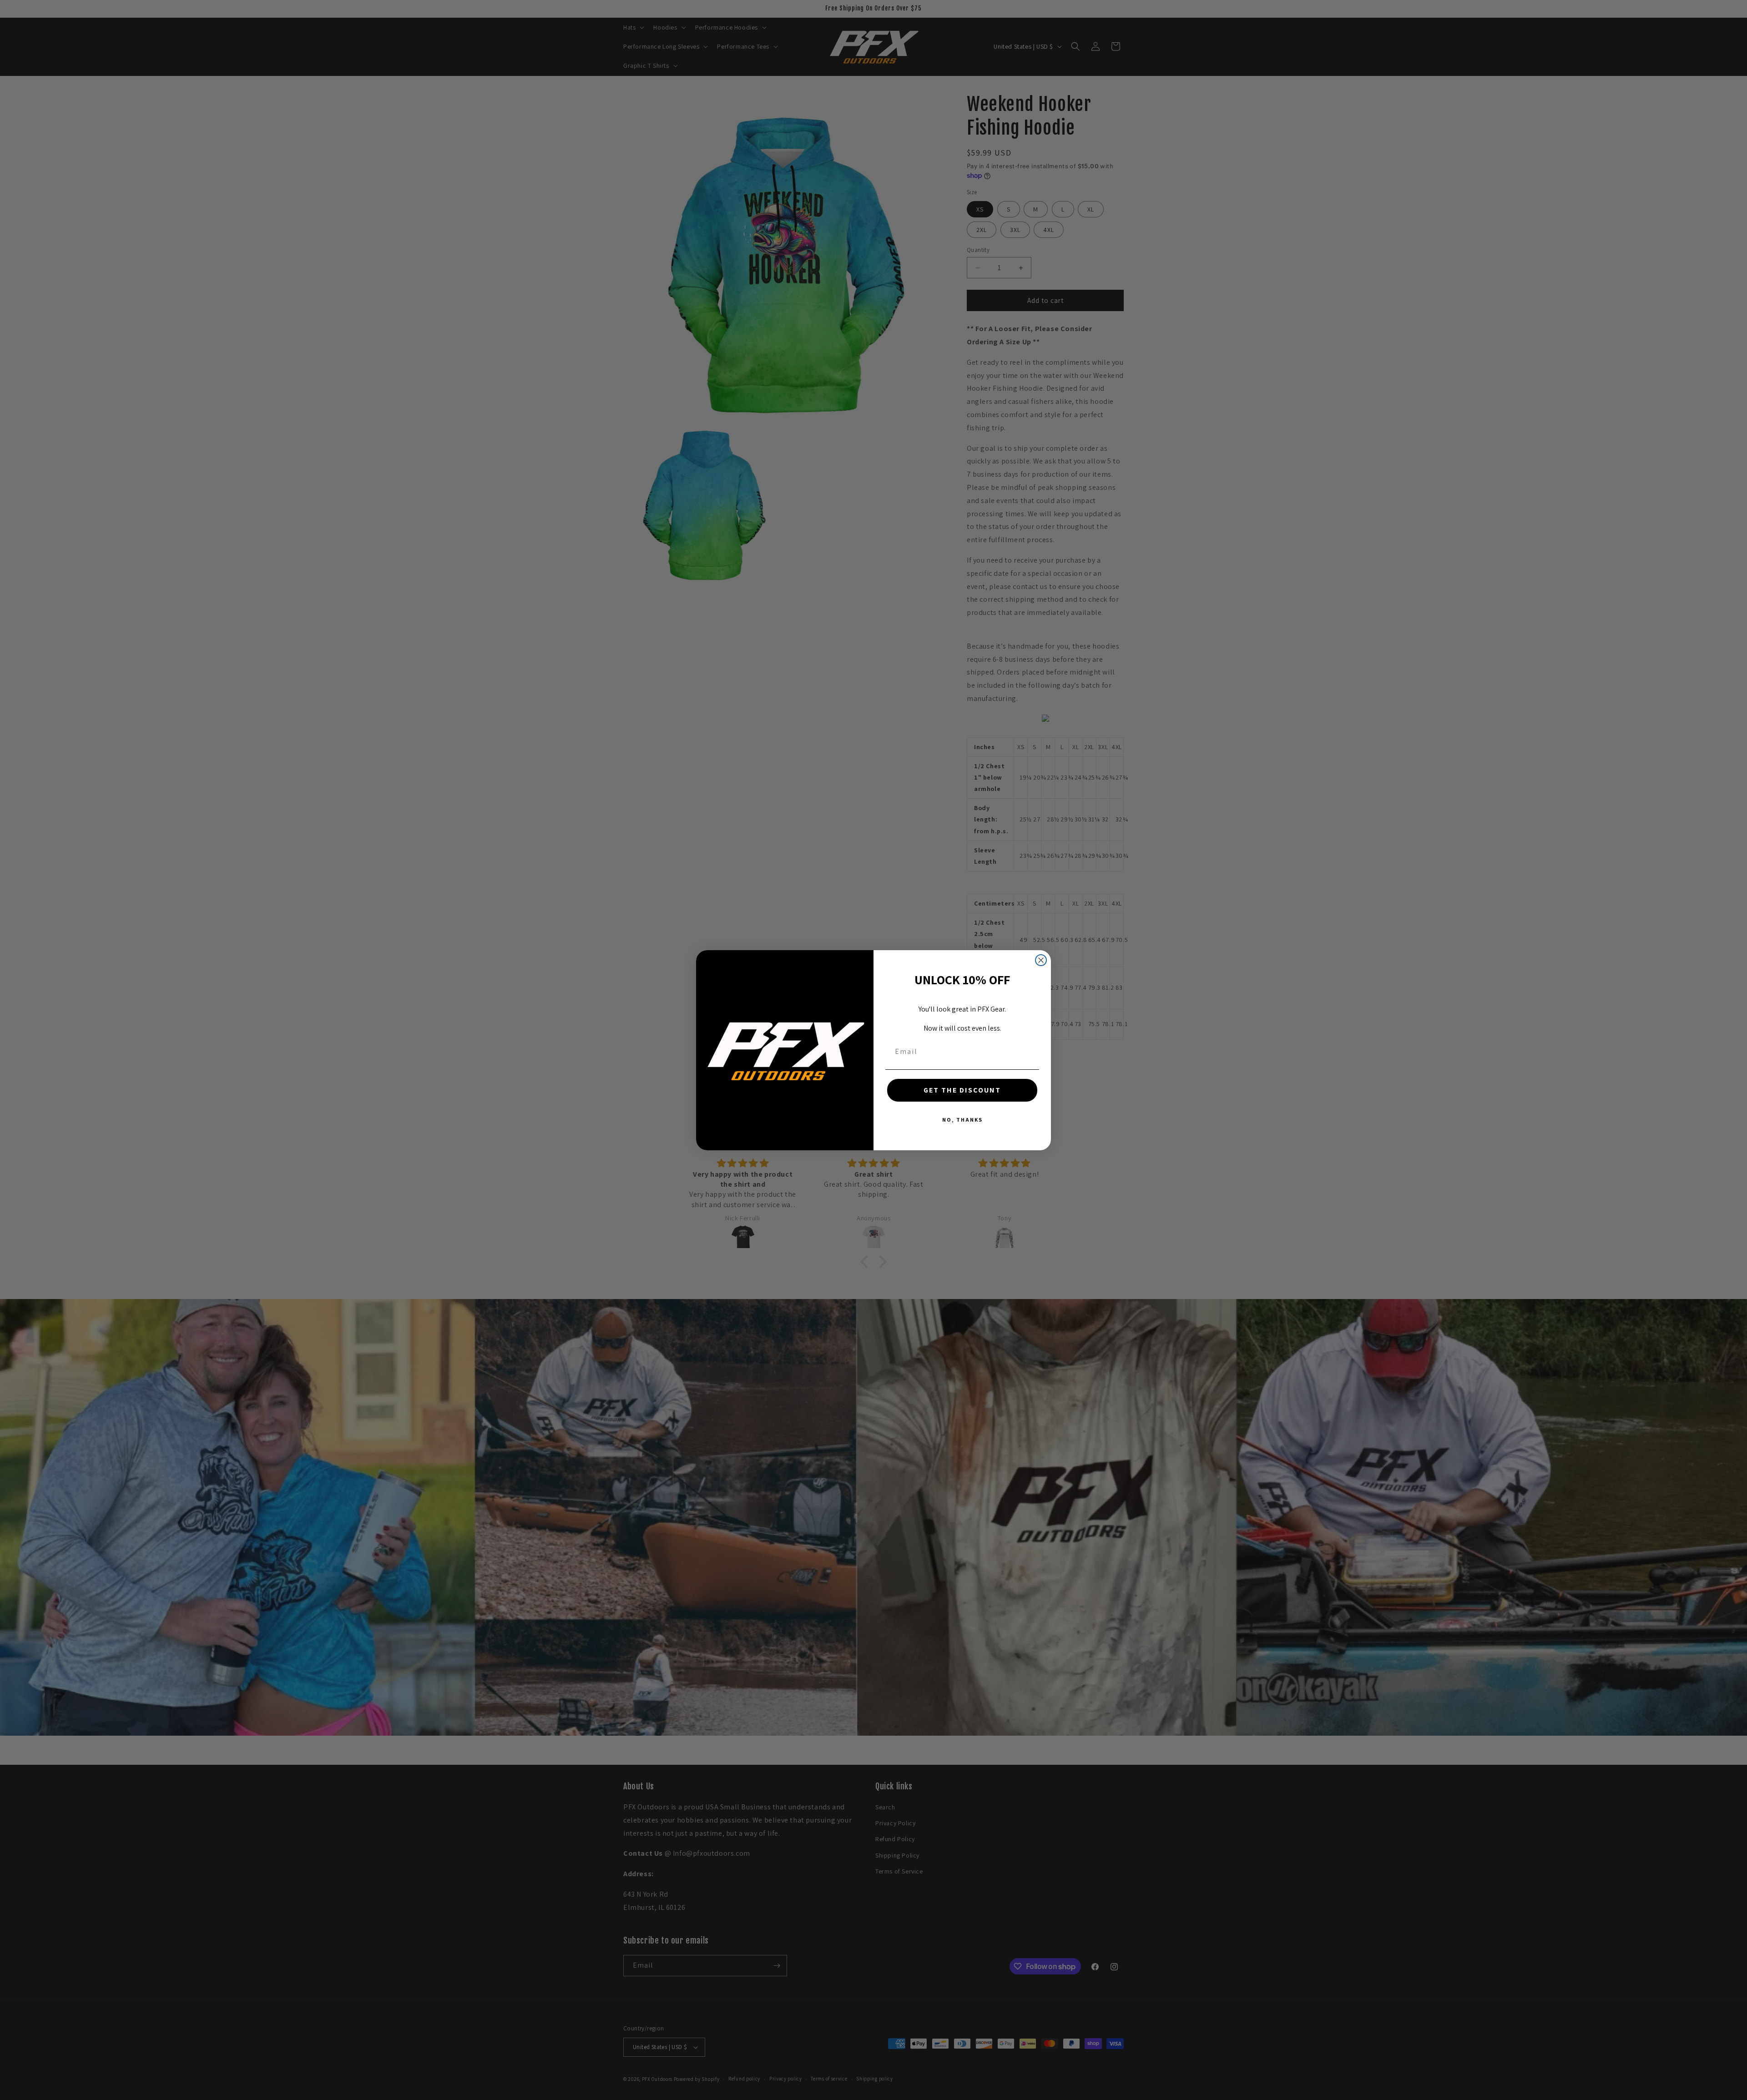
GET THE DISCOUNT (962, 1090)
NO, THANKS (962, 1120)
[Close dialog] (1041, 960)
